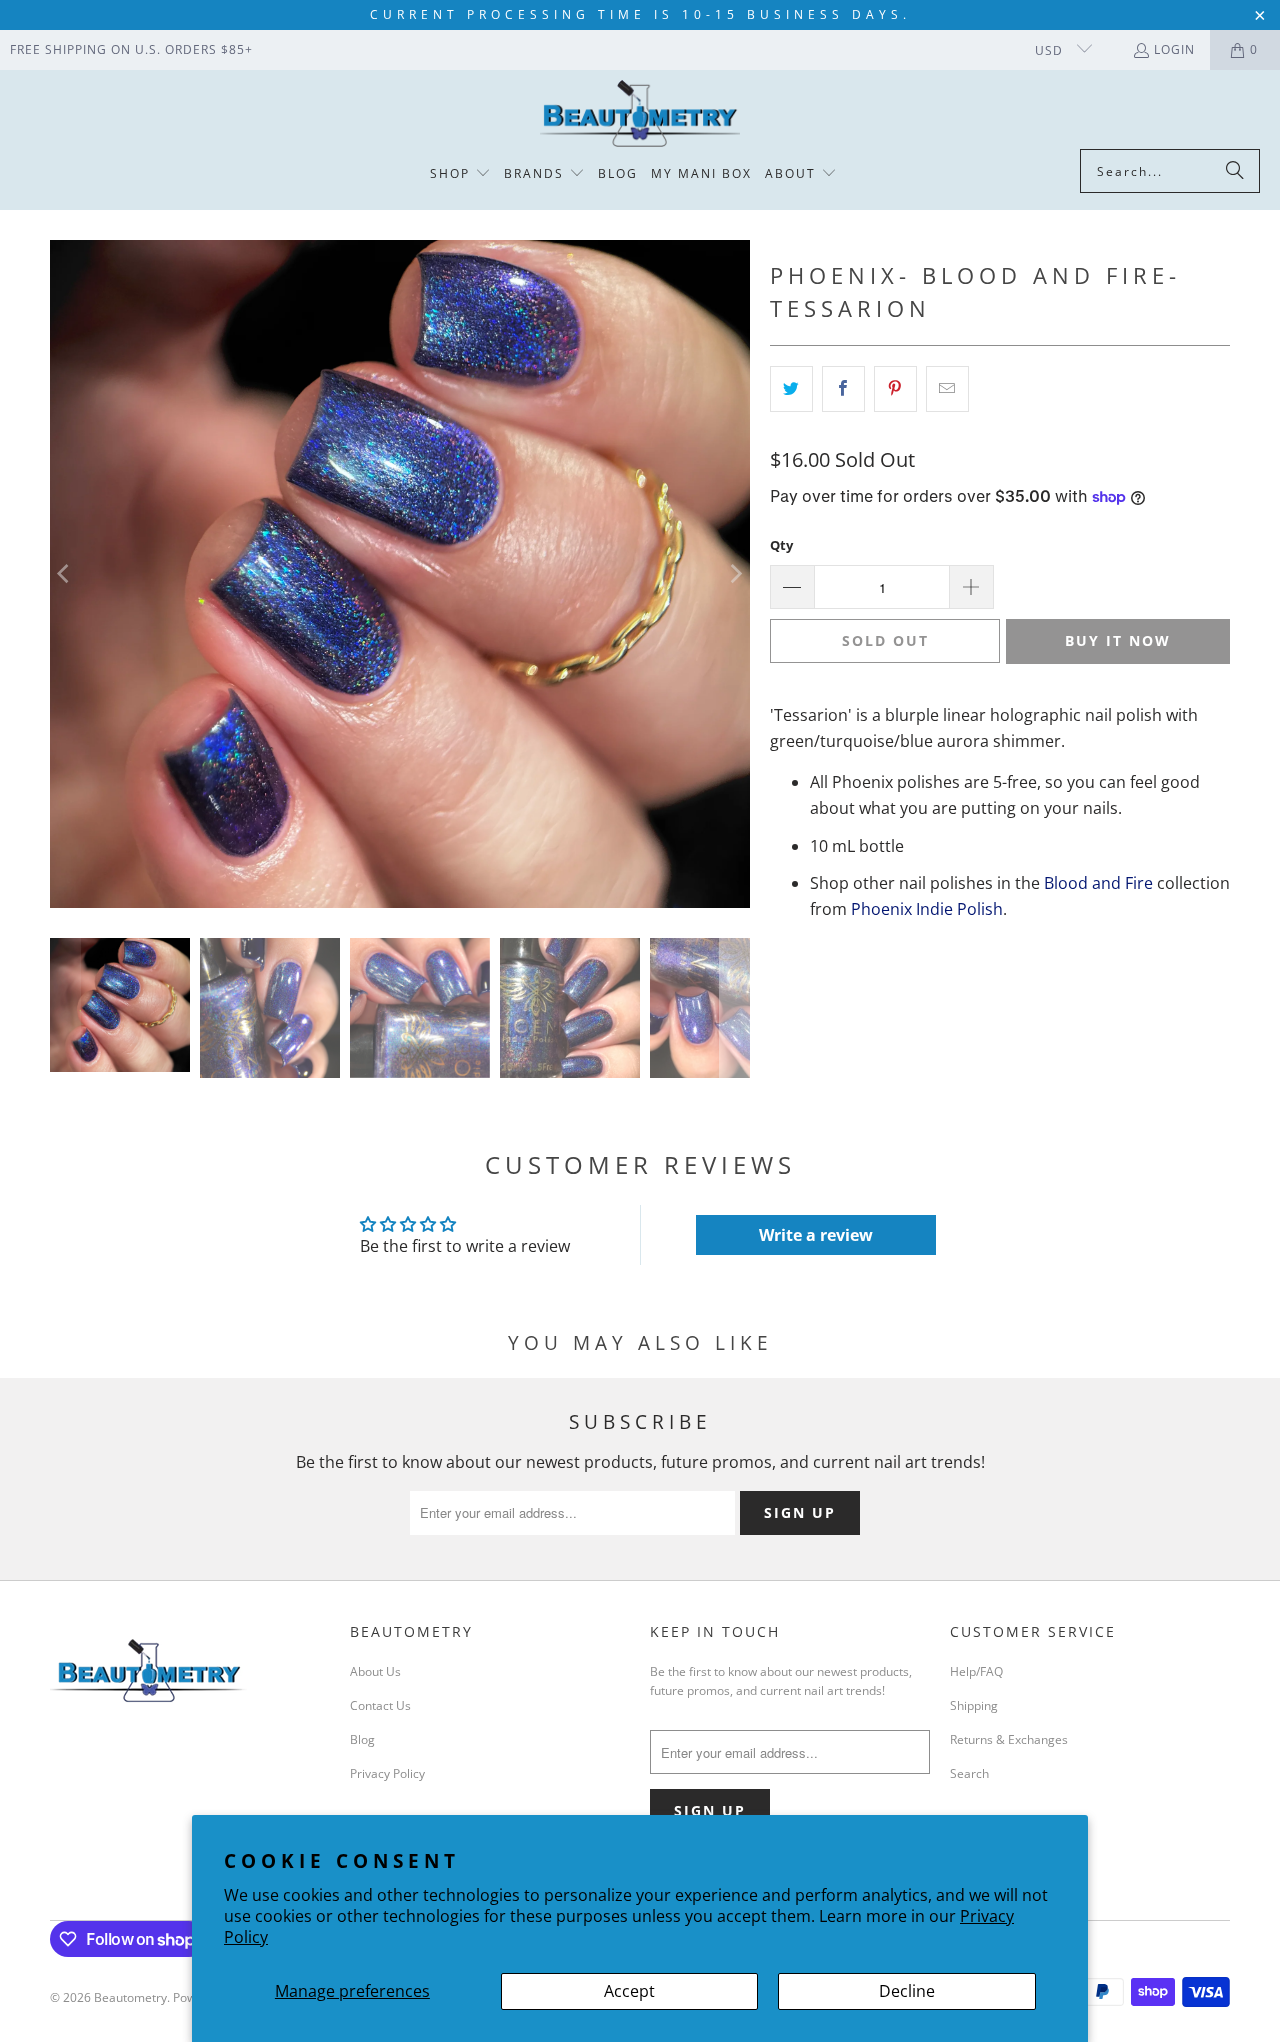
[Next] (735, 574)
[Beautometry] (640, 114)
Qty (781, 545)
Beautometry (130, 1997)
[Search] (1235, 171)
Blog (362, 1739)
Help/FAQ (976, 1671)
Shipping (974, 1705)
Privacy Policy (387, 1773)
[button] (460, 174)
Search (969, 1773)
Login (1174, 49)
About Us (375, 1671)
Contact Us (380, 1705)
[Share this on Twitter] (791, 389)
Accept (629, 1991)
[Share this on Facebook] (843, 389)
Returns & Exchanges (1009, 1739)
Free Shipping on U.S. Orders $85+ (131, 49)
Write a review (816, 1235)
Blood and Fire (1098, 883)
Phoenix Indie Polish (927, 909)
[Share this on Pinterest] (895, 389)
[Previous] (65, 574)
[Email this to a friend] (947, 389)
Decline (907, 1991)
